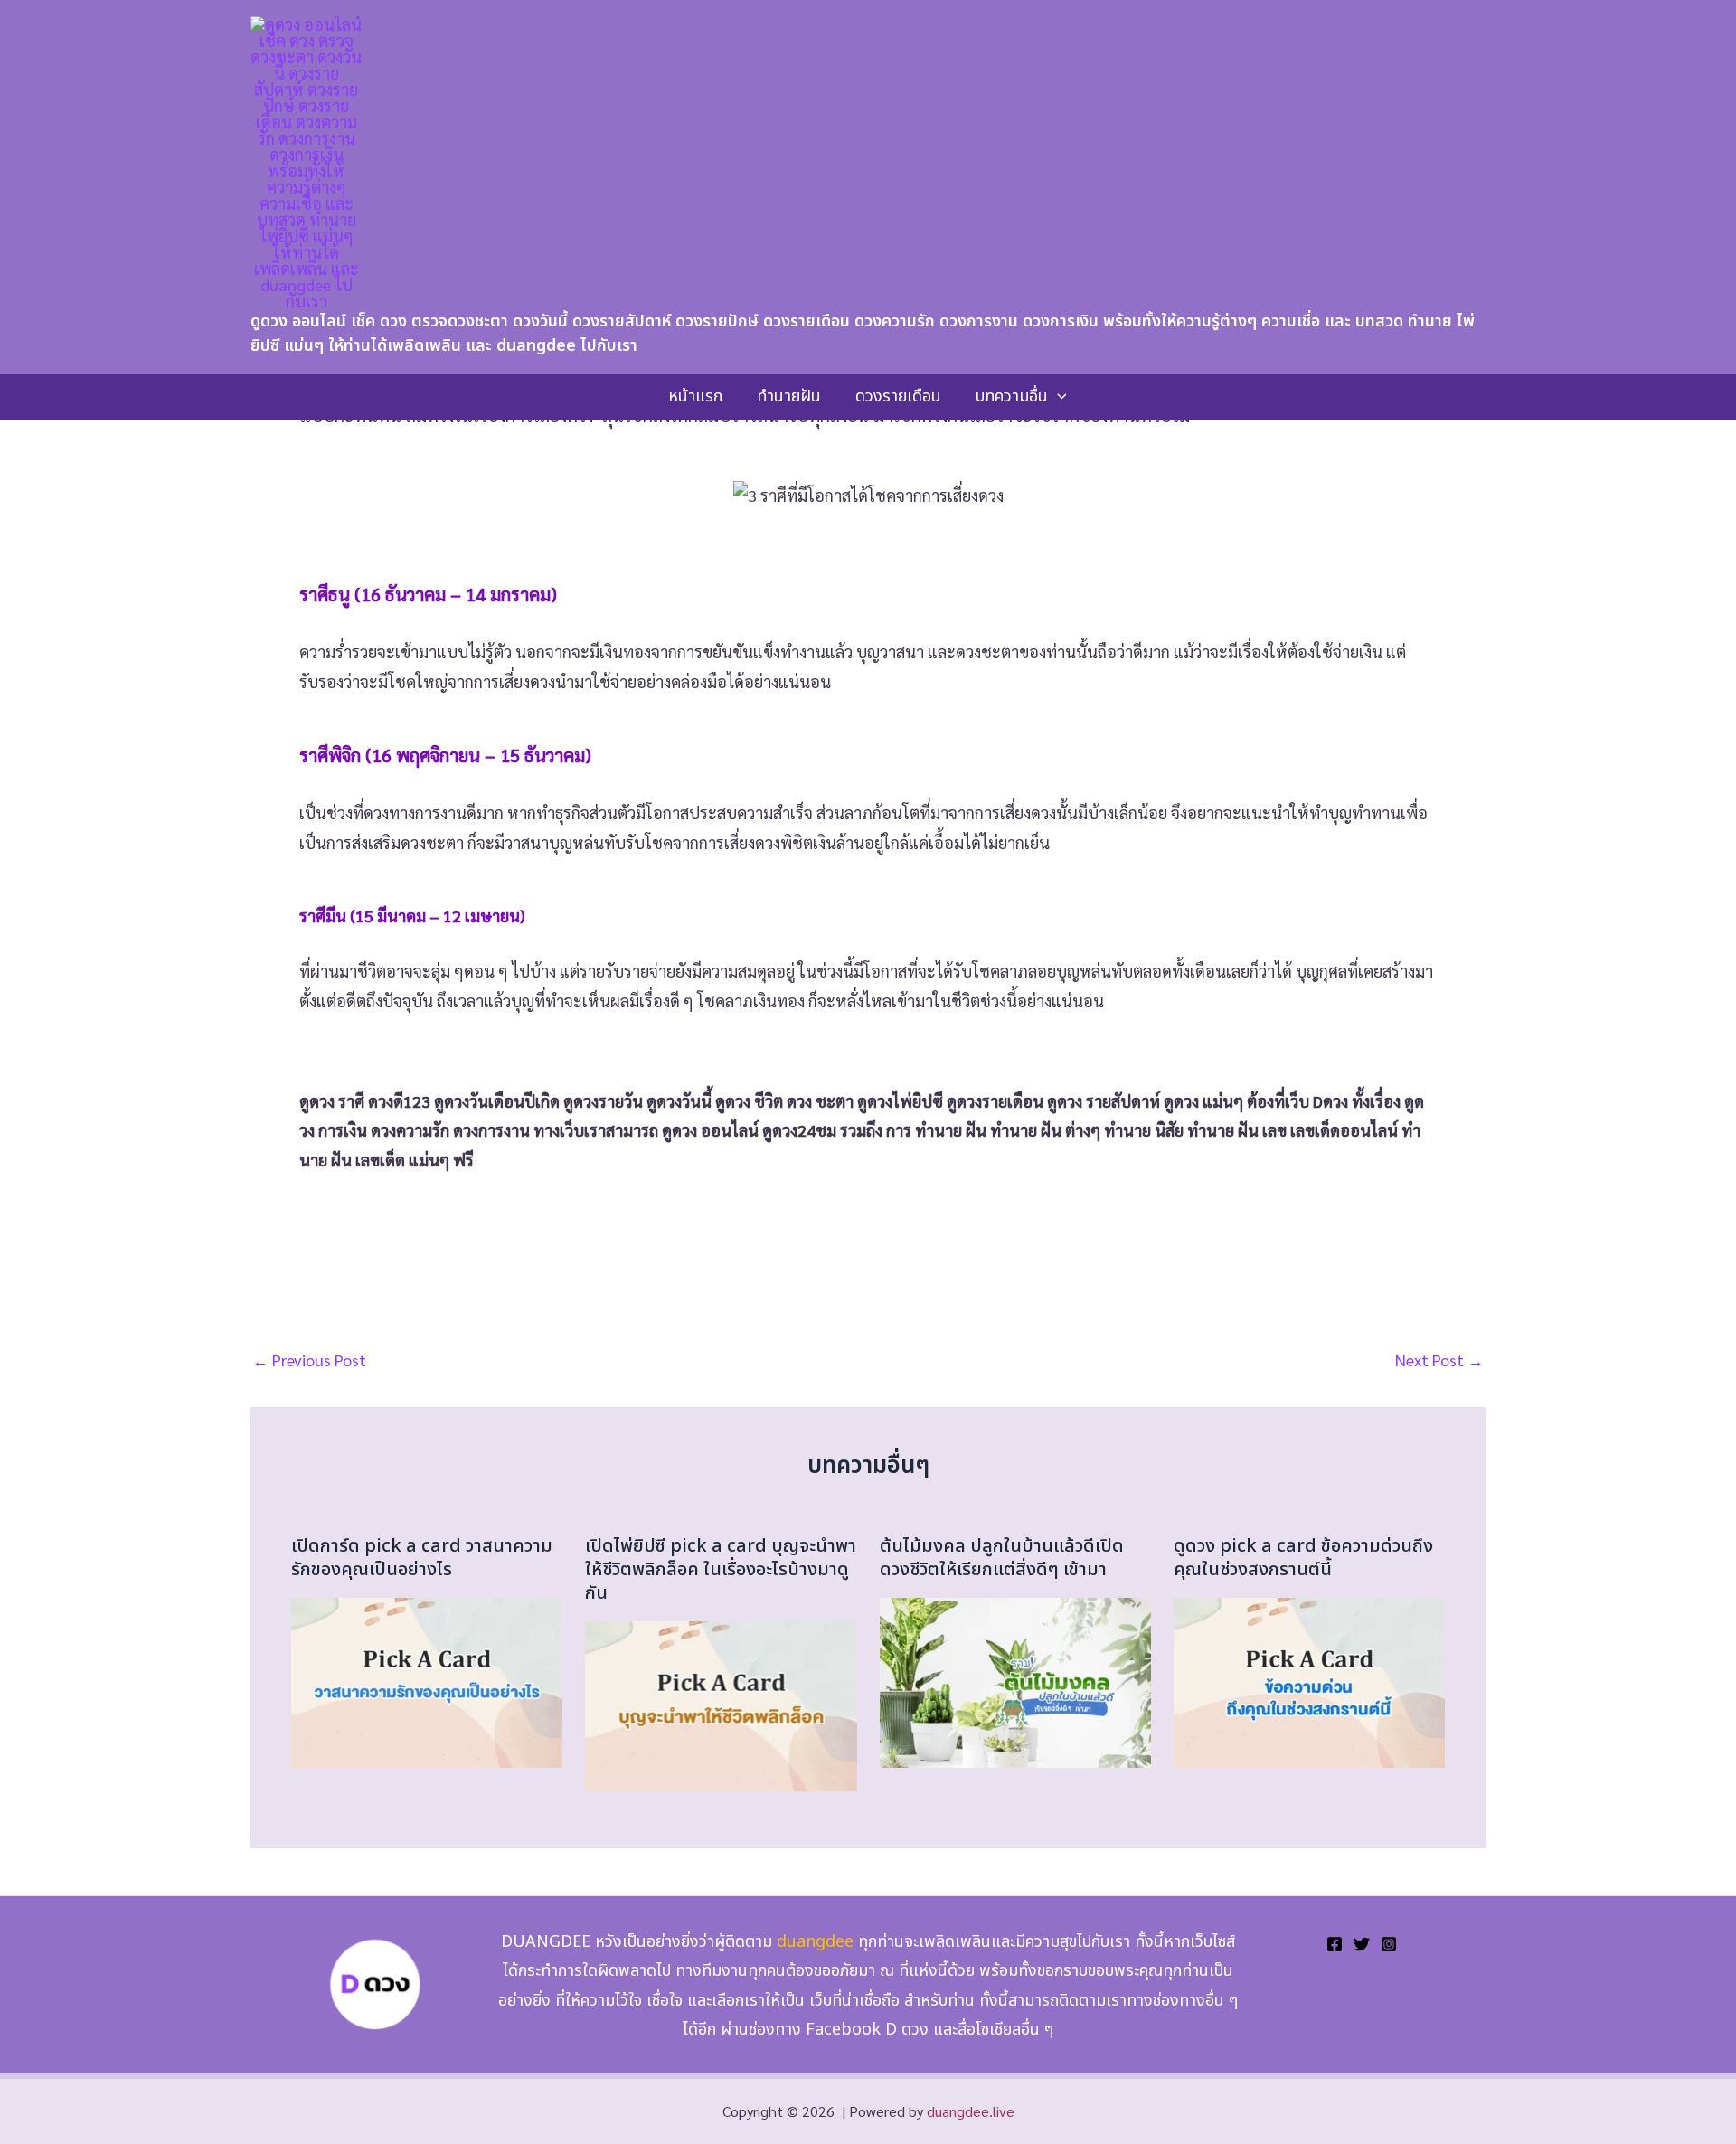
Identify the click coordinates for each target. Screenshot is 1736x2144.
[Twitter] (1362, 1944)
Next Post (1439, 1360)
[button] (1057, 397)
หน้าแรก (695, 397)
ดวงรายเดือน (898, 397)
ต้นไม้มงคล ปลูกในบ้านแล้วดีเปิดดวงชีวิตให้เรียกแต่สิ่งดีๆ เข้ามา (1002, 1558)
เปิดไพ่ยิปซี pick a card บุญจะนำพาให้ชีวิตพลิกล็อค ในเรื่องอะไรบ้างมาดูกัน (721, 1570)
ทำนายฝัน (789, 397)
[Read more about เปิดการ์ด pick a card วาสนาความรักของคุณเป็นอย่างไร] (427, 1680)
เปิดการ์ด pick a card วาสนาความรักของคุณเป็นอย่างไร (422, 1558)
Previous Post (309, 1360)
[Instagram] (1389, 1944)
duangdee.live (971, 2111)
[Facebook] (1335, 1944)
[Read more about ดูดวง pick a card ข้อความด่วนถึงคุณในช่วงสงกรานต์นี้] (1309, 1680)
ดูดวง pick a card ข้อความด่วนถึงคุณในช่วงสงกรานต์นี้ (1303, 1558)
